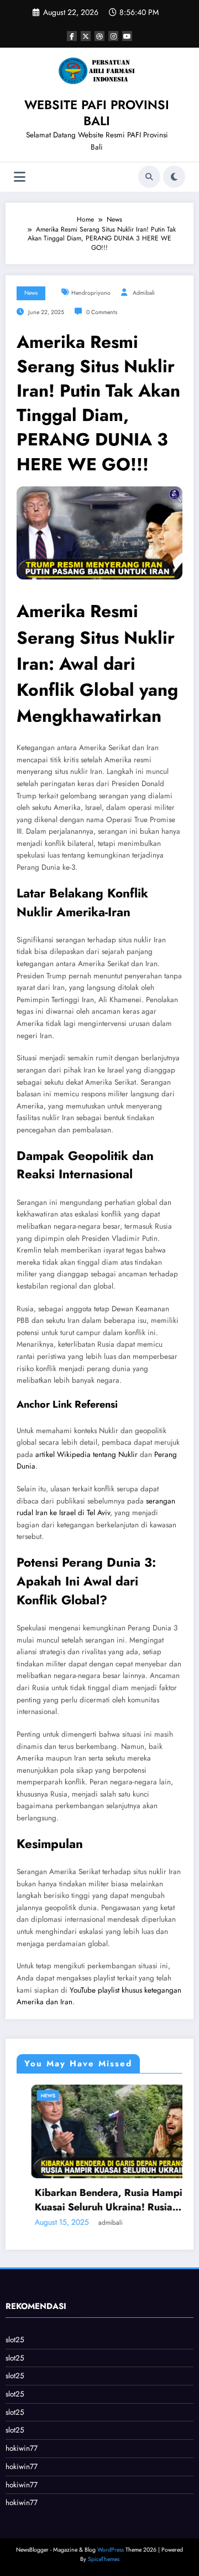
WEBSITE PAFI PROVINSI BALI (97, 113)
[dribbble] (99, 36)
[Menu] (20, 177)
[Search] (149, 177)
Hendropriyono (91, 293)
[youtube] (127, 36)
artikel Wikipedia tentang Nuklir (87, 1454)
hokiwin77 (22, 2448)
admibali (144, 293)
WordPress (111, 2550)
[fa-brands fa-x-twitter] (86, 36)
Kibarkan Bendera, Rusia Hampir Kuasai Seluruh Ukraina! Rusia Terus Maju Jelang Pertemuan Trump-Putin (96, 2200)
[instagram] (113, 36)
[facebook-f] (72, 36)
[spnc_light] (174, 177)
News (31, 293)
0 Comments (102, 312)
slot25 (15, 2340)
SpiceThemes (104, 2559)
